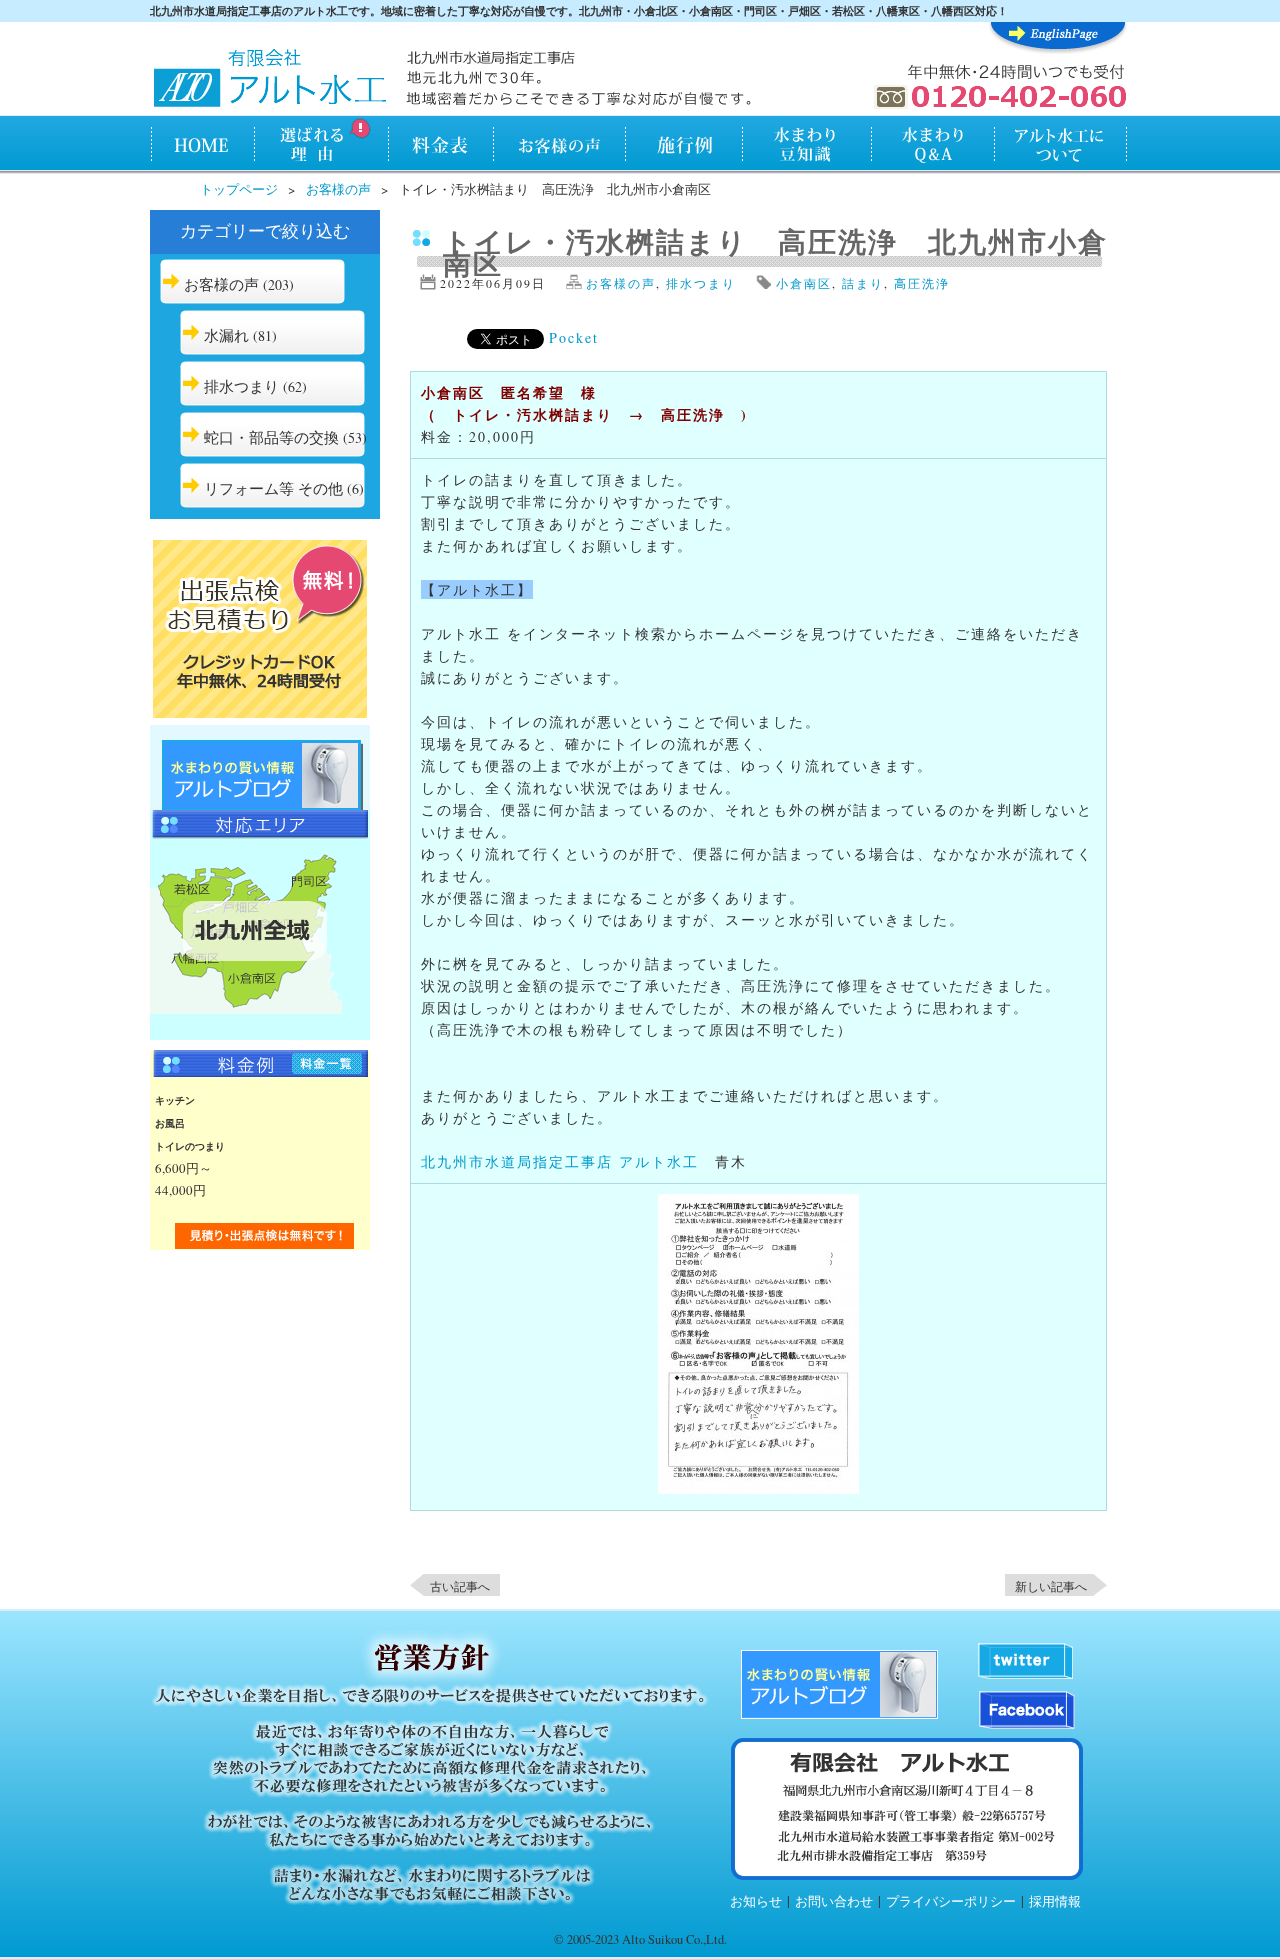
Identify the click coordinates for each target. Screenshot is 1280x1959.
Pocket (574, 337)
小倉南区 (804, 283)
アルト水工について (1060, 146)
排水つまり (241, 386)
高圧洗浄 (922, 283)
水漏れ (226, 335)
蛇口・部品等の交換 (271, 437)
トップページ (239, 189)
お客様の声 (559, 146)
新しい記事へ (1051, 1586)
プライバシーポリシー (951, 1901)
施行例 (684, 146)
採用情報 (1055, 1901)
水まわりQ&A (932, 146)
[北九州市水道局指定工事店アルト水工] (269, 80)
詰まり (863, 283)
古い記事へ (460, 1586)
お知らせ (756, 1901)
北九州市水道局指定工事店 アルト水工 (560, 1161)
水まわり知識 (807, 146)
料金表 (440, 146)
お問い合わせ (834, 1901)
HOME (201, 146)
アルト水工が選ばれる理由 (320, 146)
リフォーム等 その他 (273, 488)
